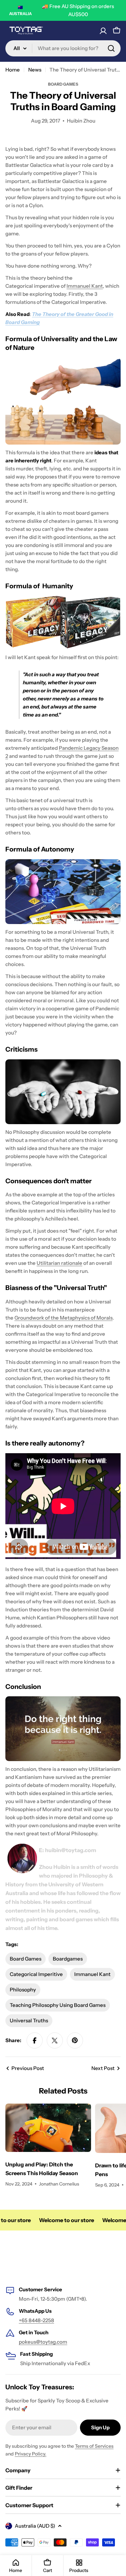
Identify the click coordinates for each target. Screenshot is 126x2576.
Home (13, 70)
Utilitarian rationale (59, 1263)
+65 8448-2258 (36, 2320)
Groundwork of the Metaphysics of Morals (64, 1318)
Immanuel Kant (85, 286)
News (35, 70)
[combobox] (63, 48)
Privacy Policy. (31, 2454)
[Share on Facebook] (35, 2040)
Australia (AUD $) (35, 2526)
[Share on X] (55, 2040)
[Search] (111, 48)
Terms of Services (94, 2446)
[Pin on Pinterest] (75, 2040)
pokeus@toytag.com (43, 2342)
